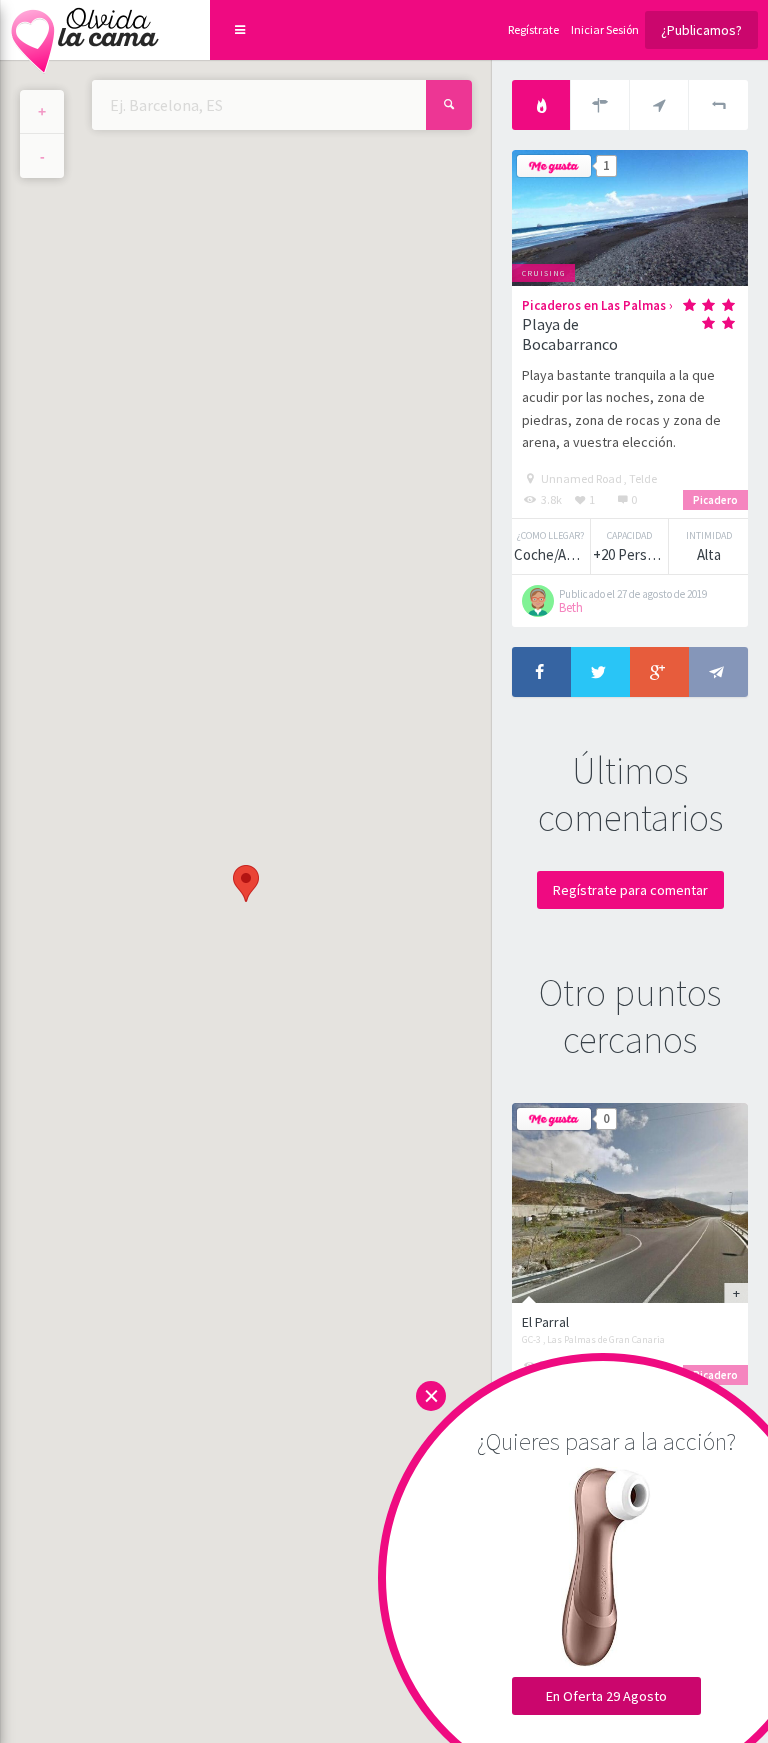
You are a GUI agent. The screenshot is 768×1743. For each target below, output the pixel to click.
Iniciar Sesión (605, 29)
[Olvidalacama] (85, 30)
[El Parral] (630, 1203)
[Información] (541, 105)
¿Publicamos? (701, 30)
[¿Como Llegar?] (600, 105)
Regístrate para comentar (630, 890)
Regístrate (533, 29)
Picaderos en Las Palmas (594, 305)
